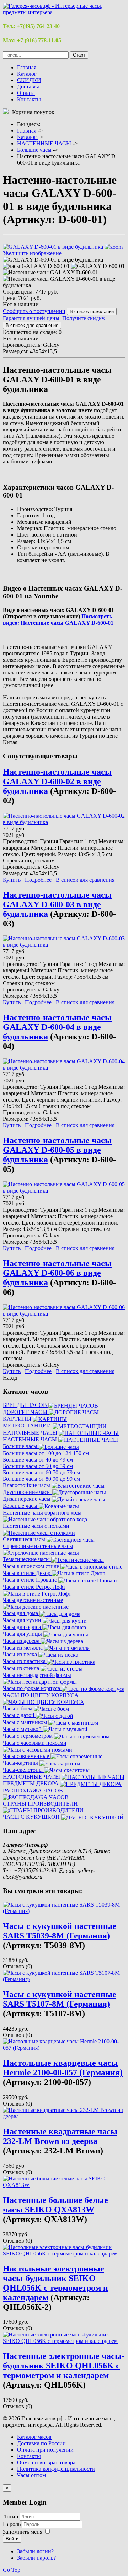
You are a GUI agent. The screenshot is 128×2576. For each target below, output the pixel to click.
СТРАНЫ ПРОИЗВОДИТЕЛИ (40, 1804)
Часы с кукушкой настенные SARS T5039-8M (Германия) (60, 1931)
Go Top (12, 2570)
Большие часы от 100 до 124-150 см (46, 1453)
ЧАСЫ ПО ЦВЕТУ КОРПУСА (41, 1695)
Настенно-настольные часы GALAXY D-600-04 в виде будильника (57, 1027)
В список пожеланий (92, 311)
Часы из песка (21, 1654)
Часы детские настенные (33, 1600)
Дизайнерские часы (27, 1499)
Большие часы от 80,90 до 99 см (41, 1479)
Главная (27, 67)
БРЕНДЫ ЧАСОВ (26, 1405)
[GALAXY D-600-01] (98, 266)
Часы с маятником (26, 1722)
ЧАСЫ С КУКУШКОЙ (32, 1817)
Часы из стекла (22, 1668)
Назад (10, 1378)
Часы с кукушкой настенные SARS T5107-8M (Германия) (60, 1999)
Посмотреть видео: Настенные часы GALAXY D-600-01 (58, 620)
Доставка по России (41, 2443)
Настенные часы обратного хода (42, 1513)
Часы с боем (18, 1708)
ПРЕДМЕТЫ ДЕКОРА (31, 1783)
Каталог (27, 74)
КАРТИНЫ (18, 1419)
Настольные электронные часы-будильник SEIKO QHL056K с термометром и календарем (55, 2283)
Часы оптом (31, 2475)
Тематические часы (27, 1559)
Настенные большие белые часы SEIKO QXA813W (55, 2205)
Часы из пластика (25, 1661)
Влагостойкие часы (27, 1485)
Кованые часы (21, 1506)
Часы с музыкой (23, 1729)
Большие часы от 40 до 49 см (38, 1460)
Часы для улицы (23, 1634)
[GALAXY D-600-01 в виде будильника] (53, 260)
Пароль (12, 2524)
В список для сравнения (85, 880)
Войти (12, 2539)
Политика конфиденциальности (56, 2469)
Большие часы (21, 1446)
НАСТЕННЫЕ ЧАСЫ (31, 1439)
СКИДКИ (29, 80)
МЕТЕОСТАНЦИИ (28, 1426)
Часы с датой (19, 1715)
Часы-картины (21, 1763)
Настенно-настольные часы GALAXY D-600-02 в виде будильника (57, 781)
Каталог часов (34, 2437)
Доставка (28, 87)
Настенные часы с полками (36, 1526)
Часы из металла (23, 1648)
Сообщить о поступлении (34, 311)
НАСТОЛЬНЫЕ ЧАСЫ (32, 1777)
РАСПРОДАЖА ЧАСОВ (33, 1790)
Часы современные (27, 1756)
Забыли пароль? (36, 2558)
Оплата (26, 93)
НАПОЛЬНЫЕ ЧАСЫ (31, 1433)
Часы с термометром (28, 1736)
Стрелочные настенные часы (38, 1546)
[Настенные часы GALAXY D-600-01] (50, 273)
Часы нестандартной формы (37, 1675)
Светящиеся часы (25, 1539)
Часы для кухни (23, 1620)
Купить (12, 880)
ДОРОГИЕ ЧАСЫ (26, 1412)
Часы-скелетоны (23, 1770)
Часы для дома (21, 1613)
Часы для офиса (23, 1627)
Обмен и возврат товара (46, 2462)
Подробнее (38, 880)
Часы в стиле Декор (27, 1573)
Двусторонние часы (28, 1492)
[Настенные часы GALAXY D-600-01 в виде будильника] (64, 282)
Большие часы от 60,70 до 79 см (41, 1472)
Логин (11, 2516)
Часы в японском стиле (32, 1566)
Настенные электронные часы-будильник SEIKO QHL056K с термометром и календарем (64, 2366)
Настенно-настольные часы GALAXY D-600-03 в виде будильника (57, 904)
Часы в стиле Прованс (31, 1580)
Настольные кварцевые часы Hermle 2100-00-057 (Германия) (63, 2068)
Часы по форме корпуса (32, 1688)
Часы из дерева (22, 1641)
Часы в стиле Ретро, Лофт (34, 1587)
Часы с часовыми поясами (35, 1743)
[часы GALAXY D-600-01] (36, 266)
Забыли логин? (35, 2551)
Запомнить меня (23, 2532)
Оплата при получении (45, 2450)
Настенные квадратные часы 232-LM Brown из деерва (60, 2136)
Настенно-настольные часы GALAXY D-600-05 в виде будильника (57, 1150)
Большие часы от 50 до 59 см (38, 1466)
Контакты (29, 99)
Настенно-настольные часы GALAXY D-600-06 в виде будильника (57, 1273)
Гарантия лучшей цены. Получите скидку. (54, 318)
